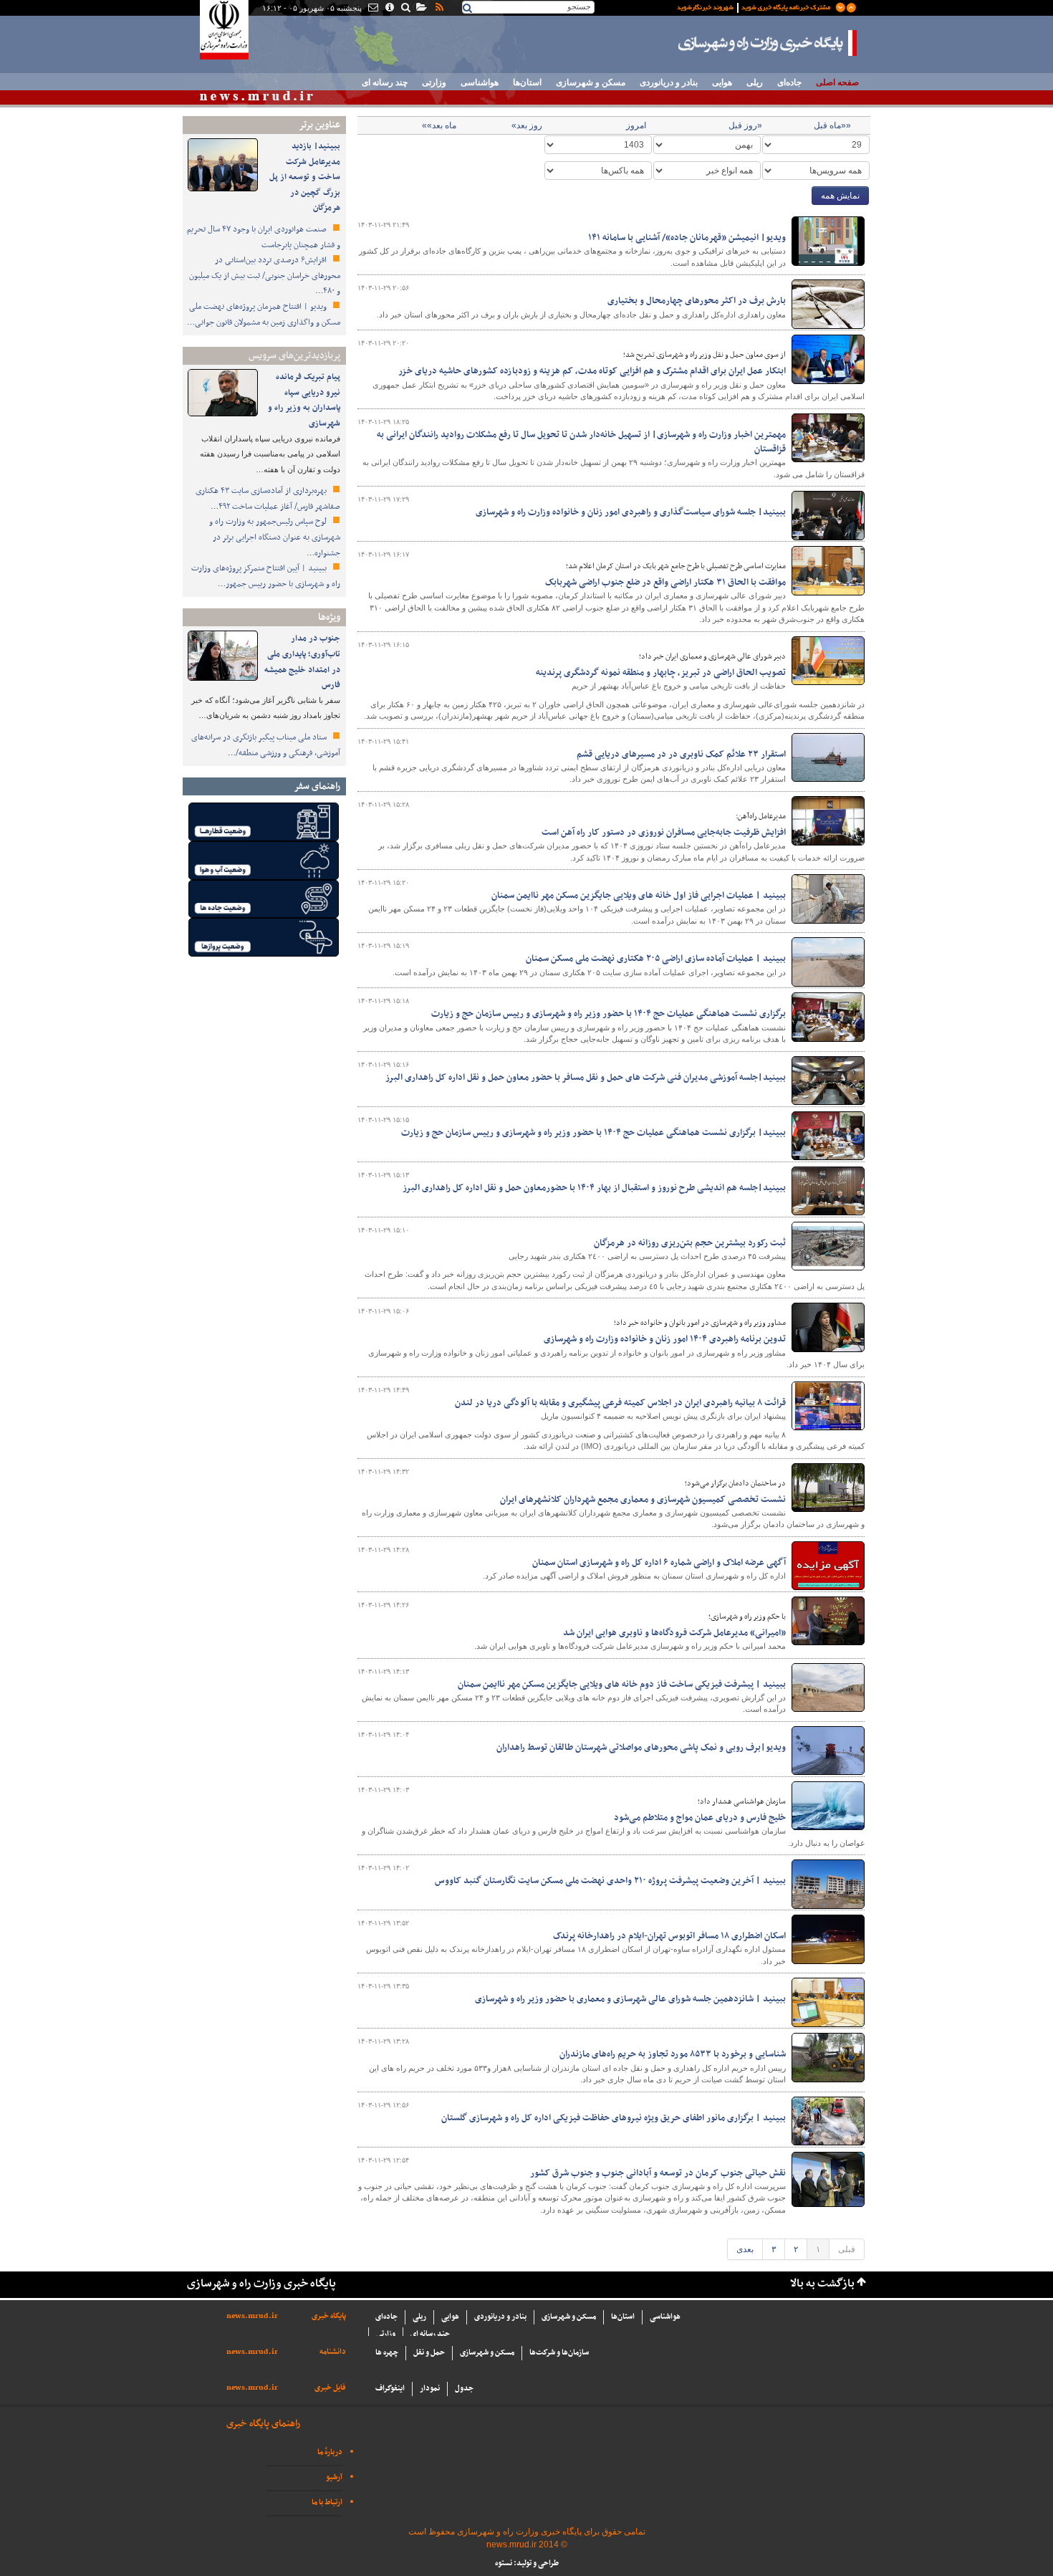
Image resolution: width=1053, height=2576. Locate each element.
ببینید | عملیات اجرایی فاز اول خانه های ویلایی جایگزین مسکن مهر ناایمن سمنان (639, 896)
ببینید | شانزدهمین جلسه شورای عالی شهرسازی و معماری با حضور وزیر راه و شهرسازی (630, 1999)
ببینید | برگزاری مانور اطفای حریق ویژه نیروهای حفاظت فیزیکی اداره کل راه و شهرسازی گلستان (614, 2118)
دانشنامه (333, 2352)
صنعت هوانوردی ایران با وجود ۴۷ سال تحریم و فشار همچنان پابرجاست (264, 237)
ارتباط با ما (327, 2503)
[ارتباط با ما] (372, 9)
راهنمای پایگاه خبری (263, 2424)
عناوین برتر (319, 125)
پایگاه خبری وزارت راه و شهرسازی (768, 43)
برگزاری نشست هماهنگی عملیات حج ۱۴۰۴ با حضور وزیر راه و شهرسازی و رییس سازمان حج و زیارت (609, 1014)
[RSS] (438, 9)
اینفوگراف (390, 2389)
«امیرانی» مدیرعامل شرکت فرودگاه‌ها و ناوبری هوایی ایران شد (674, 1633)
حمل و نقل (429, 2353)
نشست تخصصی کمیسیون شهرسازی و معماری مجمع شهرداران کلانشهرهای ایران (643, 1500)
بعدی (745, 2249)
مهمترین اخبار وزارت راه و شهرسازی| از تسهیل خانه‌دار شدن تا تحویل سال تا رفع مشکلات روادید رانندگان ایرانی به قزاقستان (581, 442)
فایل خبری (330, 2388)
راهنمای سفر (317, 786)
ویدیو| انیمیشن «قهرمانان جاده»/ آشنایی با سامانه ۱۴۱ (687, 238)
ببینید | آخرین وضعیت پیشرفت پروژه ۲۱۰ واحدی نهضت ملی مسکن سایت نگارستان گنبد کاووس (610, 1881)
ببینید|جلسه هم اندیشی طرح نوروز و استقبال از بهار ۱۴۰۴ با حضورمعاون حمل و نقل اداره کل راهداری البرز (594, 1188)
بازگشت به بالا (822, 2284)
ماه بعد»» (439, 125)
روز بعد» (527, 125)
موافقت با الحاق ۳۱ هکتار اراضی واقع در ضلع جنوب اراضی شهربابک (665, 583)
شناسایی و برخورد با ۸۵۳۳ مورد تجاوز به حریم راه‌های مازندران (673, 2054)
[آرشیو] (421, 9)
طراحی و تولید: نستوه (527, 2563)
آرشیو (334, 2477)
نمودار (430, 2389)
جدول (464, 2389)
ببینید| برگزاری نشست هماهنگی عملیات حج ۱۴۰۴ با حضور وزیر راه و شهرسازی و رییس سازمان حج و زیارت (593, 1133)
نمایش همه (840, 196)
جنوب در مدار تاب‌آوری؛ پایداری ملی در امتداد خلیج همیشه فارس (302, 662)
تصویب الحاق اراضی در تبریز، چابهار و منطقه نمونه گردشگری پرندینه (661, 673)
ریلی (755, 82)
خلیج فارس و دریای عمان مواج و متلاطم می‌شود (700, 1818)
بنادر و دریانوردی (669, 82)
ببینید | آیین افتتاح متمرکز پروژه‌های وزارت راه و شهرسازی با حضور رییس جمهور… (266, 576)
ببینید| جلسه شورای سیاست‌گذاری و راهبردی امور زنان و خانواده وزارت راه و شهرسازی (631, 512)
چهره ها (387, 2353)
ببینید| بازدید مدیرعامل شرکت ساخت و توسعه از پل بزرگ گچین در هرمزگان (305, 177)
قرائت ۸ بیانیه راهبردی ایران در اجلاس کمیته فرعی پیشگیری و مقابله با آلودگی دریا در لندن (620, 1403)
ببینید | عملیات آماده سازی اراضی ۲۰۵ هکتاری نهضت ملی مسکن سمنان (656, 959)
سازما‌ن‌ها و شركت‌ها (559, 2353)
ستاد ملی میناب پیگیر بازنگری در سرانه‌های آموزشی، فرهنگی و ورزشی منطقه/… (266, 745)
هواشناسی (480, 82)
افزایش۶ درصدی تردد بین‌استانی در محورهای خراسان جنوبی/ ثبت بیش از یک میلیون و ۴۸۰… (265, 276)
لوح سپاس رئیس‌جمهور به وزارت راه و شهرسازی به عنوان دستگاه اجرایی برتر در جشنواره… (275, 537)
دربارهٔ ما (330, 2452)
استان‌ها (527, 82)
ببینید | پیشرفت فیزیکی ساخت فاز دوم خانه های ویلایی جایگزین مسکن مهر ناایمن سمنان (622, 1685)
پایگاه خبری (329, 2316)
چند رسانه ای (385, 82)
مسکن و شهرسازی (591, 82)
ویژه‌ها (329, 617)
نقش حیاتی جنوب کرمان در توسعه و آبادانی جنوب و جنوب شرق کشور (658, 2173)
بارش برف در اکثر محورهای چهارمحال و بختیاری (697, 301)
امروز (636, 125)
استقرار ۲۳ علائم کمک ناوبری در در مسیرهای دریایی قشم (681, 755)
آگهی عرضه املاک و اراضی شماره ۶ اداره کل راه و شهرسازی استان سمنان (659, 1563)
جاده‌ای (789, 82)
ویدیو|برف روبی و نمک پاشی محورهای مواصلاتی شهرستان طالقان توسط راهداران (641, 1748)
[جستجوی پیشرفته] (405, 9)
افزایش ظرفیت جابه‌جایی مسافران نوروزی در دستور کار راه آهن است (664, 833)
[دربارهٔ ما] (389, 9)
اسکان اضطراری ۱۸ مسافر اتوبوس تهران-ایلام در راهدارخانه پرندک (669, 1936)
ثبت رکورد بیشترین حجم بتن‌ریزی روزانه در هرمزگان (690, 1243)
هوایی (722, 82)
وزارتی (434, 82)
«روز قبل (745, 125)
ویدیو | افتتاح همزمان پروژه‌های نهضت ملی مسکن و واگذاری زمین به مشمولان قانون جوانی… (264, 315)
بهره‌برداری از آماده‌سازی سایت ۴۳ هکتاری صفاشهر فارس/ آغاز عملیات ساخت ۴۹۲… (268, 499)
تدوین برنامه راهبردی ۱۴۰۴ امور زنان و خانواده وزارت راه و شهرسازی (665, 1339)
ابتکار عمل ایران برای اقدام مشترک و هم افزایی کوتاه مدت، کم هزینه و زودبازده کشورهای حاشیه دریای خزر (592, 371)
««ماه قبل (832, 125)
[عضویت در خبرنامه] (756, 6)
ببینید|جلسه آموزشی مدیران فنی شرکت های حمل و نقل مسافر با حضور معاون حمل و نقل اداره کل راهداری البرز (586, 1078)
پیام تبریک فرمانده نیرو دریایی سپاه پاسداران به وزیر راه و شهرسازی (304, 400)
